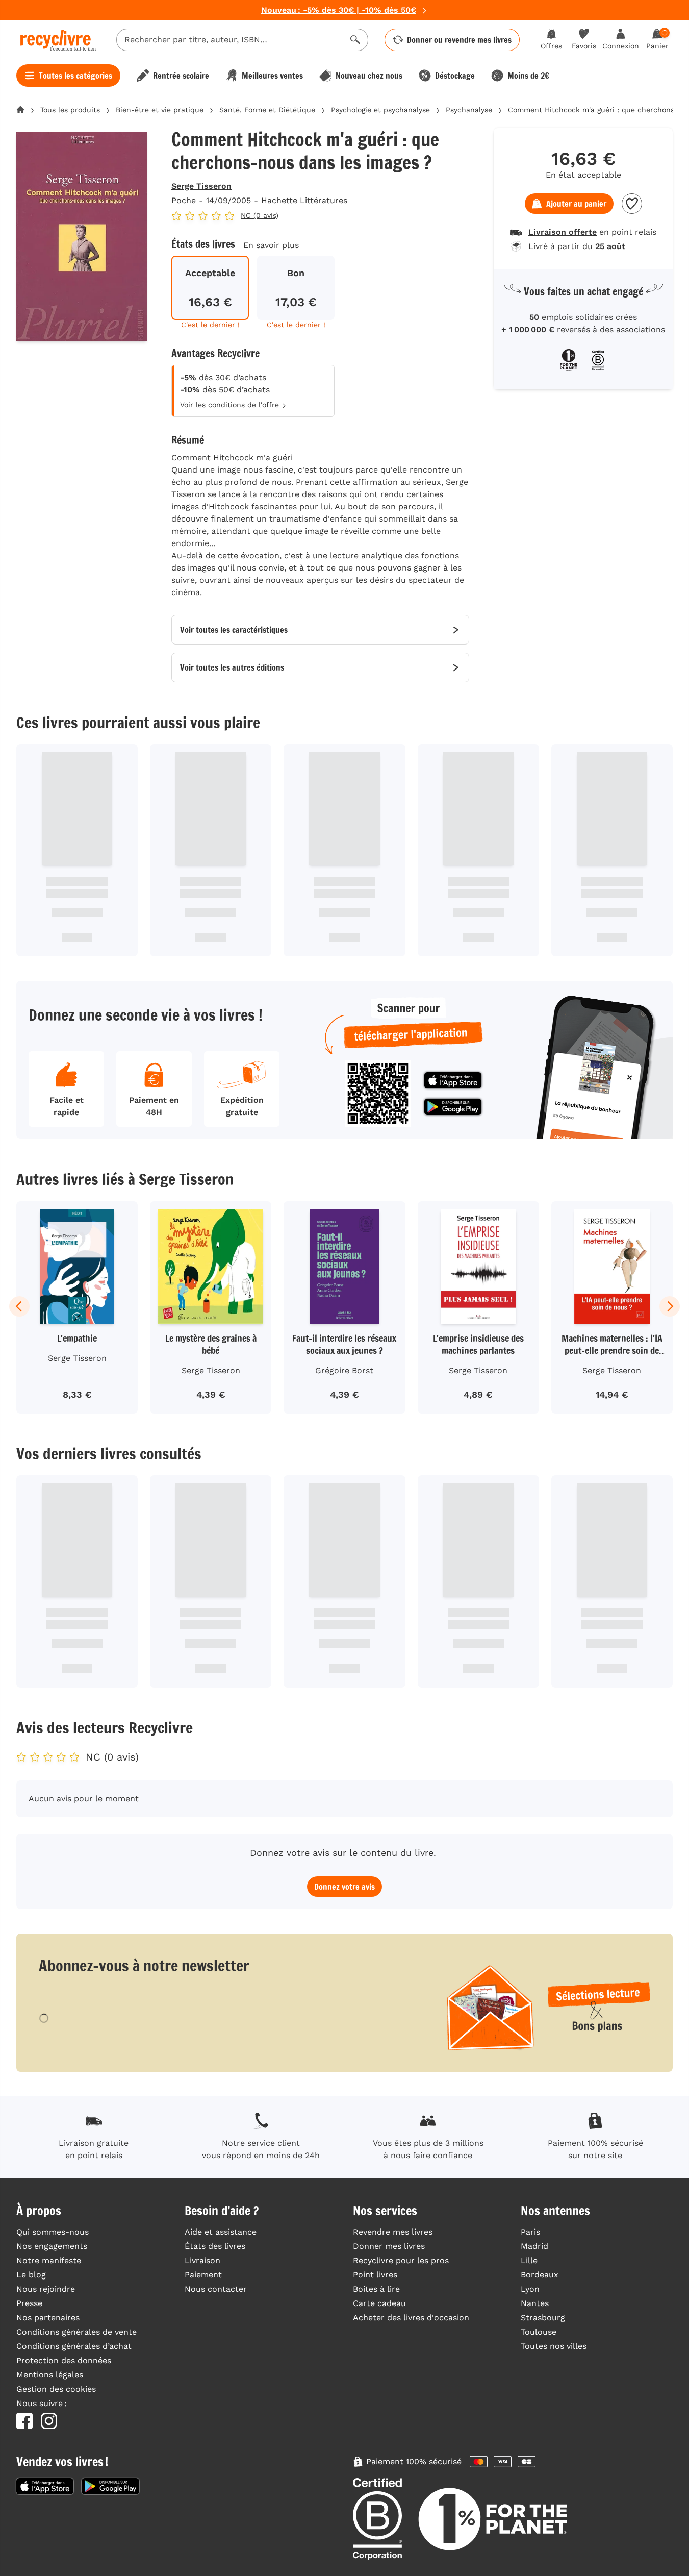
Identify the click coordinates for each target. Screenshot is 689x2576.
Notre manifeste (49, 2260)
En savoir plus (271, 245)
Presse (29, 2303)
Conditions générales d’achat (74, 2346)
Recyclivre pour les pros (401, 2260)
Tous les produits (70, 110)
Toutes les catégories (75, 76)
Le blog (31, 2275)
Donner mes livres (389, 2246)
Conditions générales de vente (76, 2332)
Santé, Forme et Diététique (267, 110)
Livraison (202, 2260)
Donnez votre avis (345, 1887)
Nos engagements (52, 2246)
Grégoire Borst (344, 1370)
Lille (529, 2260)
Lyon (530, 2289)
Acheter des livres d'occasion (411, 2318)
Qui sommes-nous (53, 2232)
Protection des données (64, 2360)
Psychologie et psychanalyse (380, 110)
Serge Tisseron (201, 186)
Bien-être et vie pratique (160, 110)
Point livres (375, 2275)
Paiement (203, 2275)
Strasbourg (543, 2318)
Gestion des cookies (56, 2389)
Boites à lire (376, 2289)
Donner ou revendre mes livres (459, 40)
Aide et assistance (221, 2232)
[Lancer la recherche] (355, 40)
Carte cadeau (379, 2303)
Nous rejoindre (46, 2289)
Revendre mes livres (393, 2232)
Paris (530, 2232)
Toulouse (539, 2332)
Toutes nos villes (554, 2346)
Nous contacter (216, 2289)
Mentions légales (50, 2375)
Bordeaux (540, 2275)
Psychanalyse (469, 110)
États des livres (215, 2246)
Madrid (534, 2246)
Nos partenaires (48, 2318)
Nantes (535, 2303)
